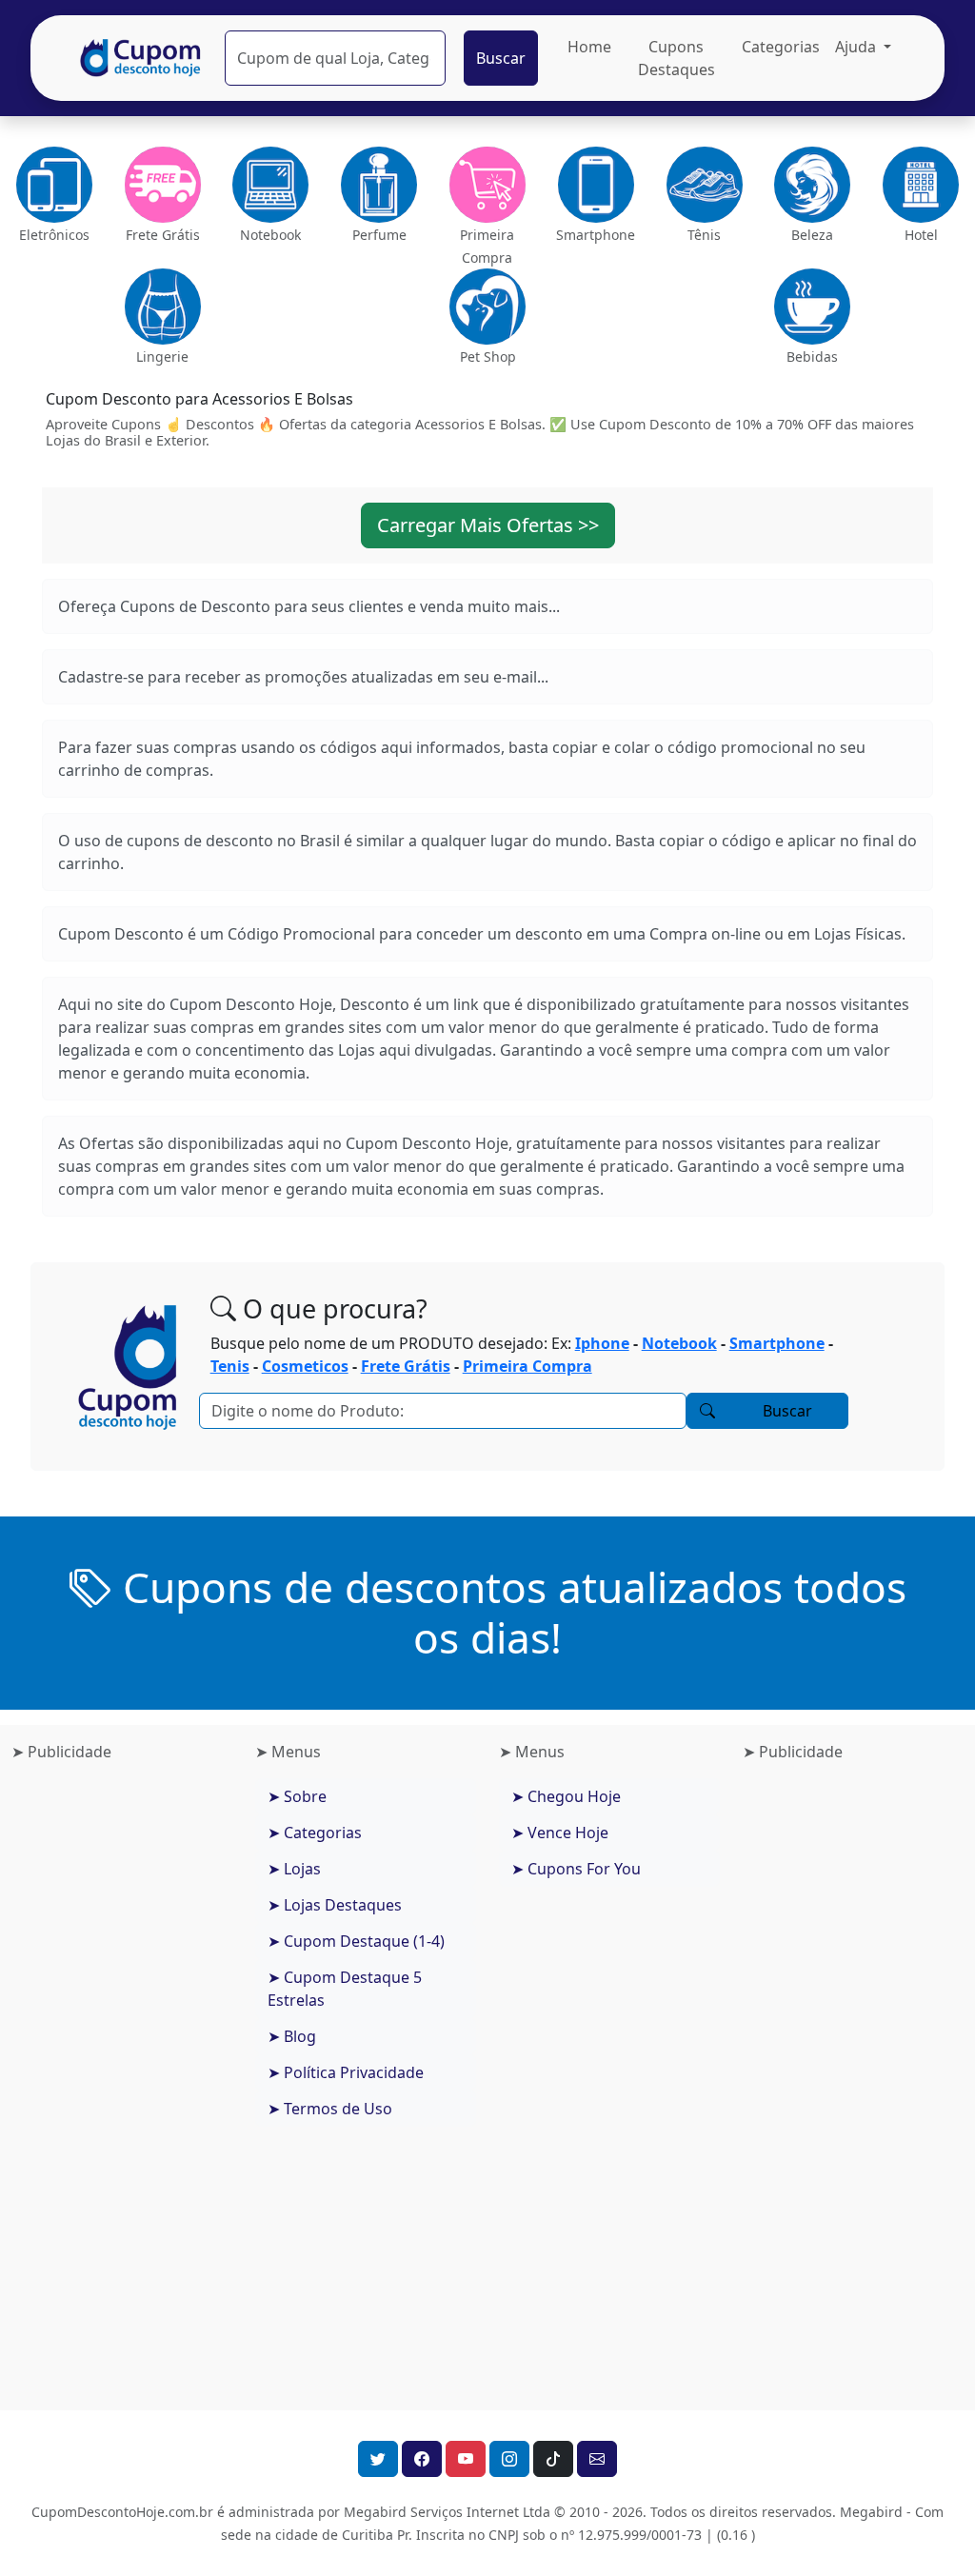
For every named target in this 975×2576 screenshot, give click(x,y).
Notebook (679, 1343)
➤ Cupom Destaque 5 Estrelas (345, 1989)
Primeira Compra (527, 1366)
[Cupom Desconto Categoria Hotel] (921, 185)
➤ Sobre (297, 1796)
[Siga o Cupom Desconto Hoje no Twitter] (378, 2459)
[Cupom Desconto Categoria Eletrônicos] (54, 185)
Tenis (230, 1366)
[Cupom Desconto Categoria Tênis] (705, 185)
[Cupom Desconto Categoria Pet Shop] (487, 307)
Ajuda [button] (857, 47)
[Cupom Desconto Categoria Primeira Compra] (487, 185)
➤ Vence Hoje (560, 1833)
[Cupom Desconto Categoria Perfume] (379, 185)
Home (589, 47)
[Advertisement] (122, 2079)
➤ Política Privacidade (346, 2072)
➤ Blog (292, 2036)
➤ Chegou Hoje (566, 1796)
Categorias (781, 47)
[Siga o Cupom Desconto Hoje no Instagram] (509, 2459)
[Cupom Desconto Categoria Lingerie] (162, 307)
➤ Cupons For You (576, 1869)
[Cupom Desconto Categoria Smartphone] (596, 185)
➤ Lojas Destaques (335, 1905)
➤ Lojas (294, 1869)
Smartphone (777, 1343)
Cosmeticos (305, 1366)
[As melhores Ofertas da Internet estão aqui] (141, 58)
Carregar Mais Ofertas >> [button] (488, 525)
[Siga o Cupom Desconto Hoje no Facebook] (422, 2459)
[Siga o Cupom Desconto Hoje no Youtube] (466, 2459)
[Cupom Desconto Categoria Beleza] (812, 185)
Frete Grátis (406, 1366)
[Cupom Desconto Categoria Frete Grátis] (163, 185)
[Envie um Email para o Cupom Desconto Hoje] (597, 2459)
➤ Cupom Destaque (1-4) (356, 1941)
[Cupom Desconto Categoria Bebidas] (813, 307)
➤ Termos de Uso (330, 2109)
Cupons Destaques (677, 58)
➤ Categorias (315, 1833)
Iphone (602, 1343)
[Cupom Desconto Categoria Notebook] (271, 185)
